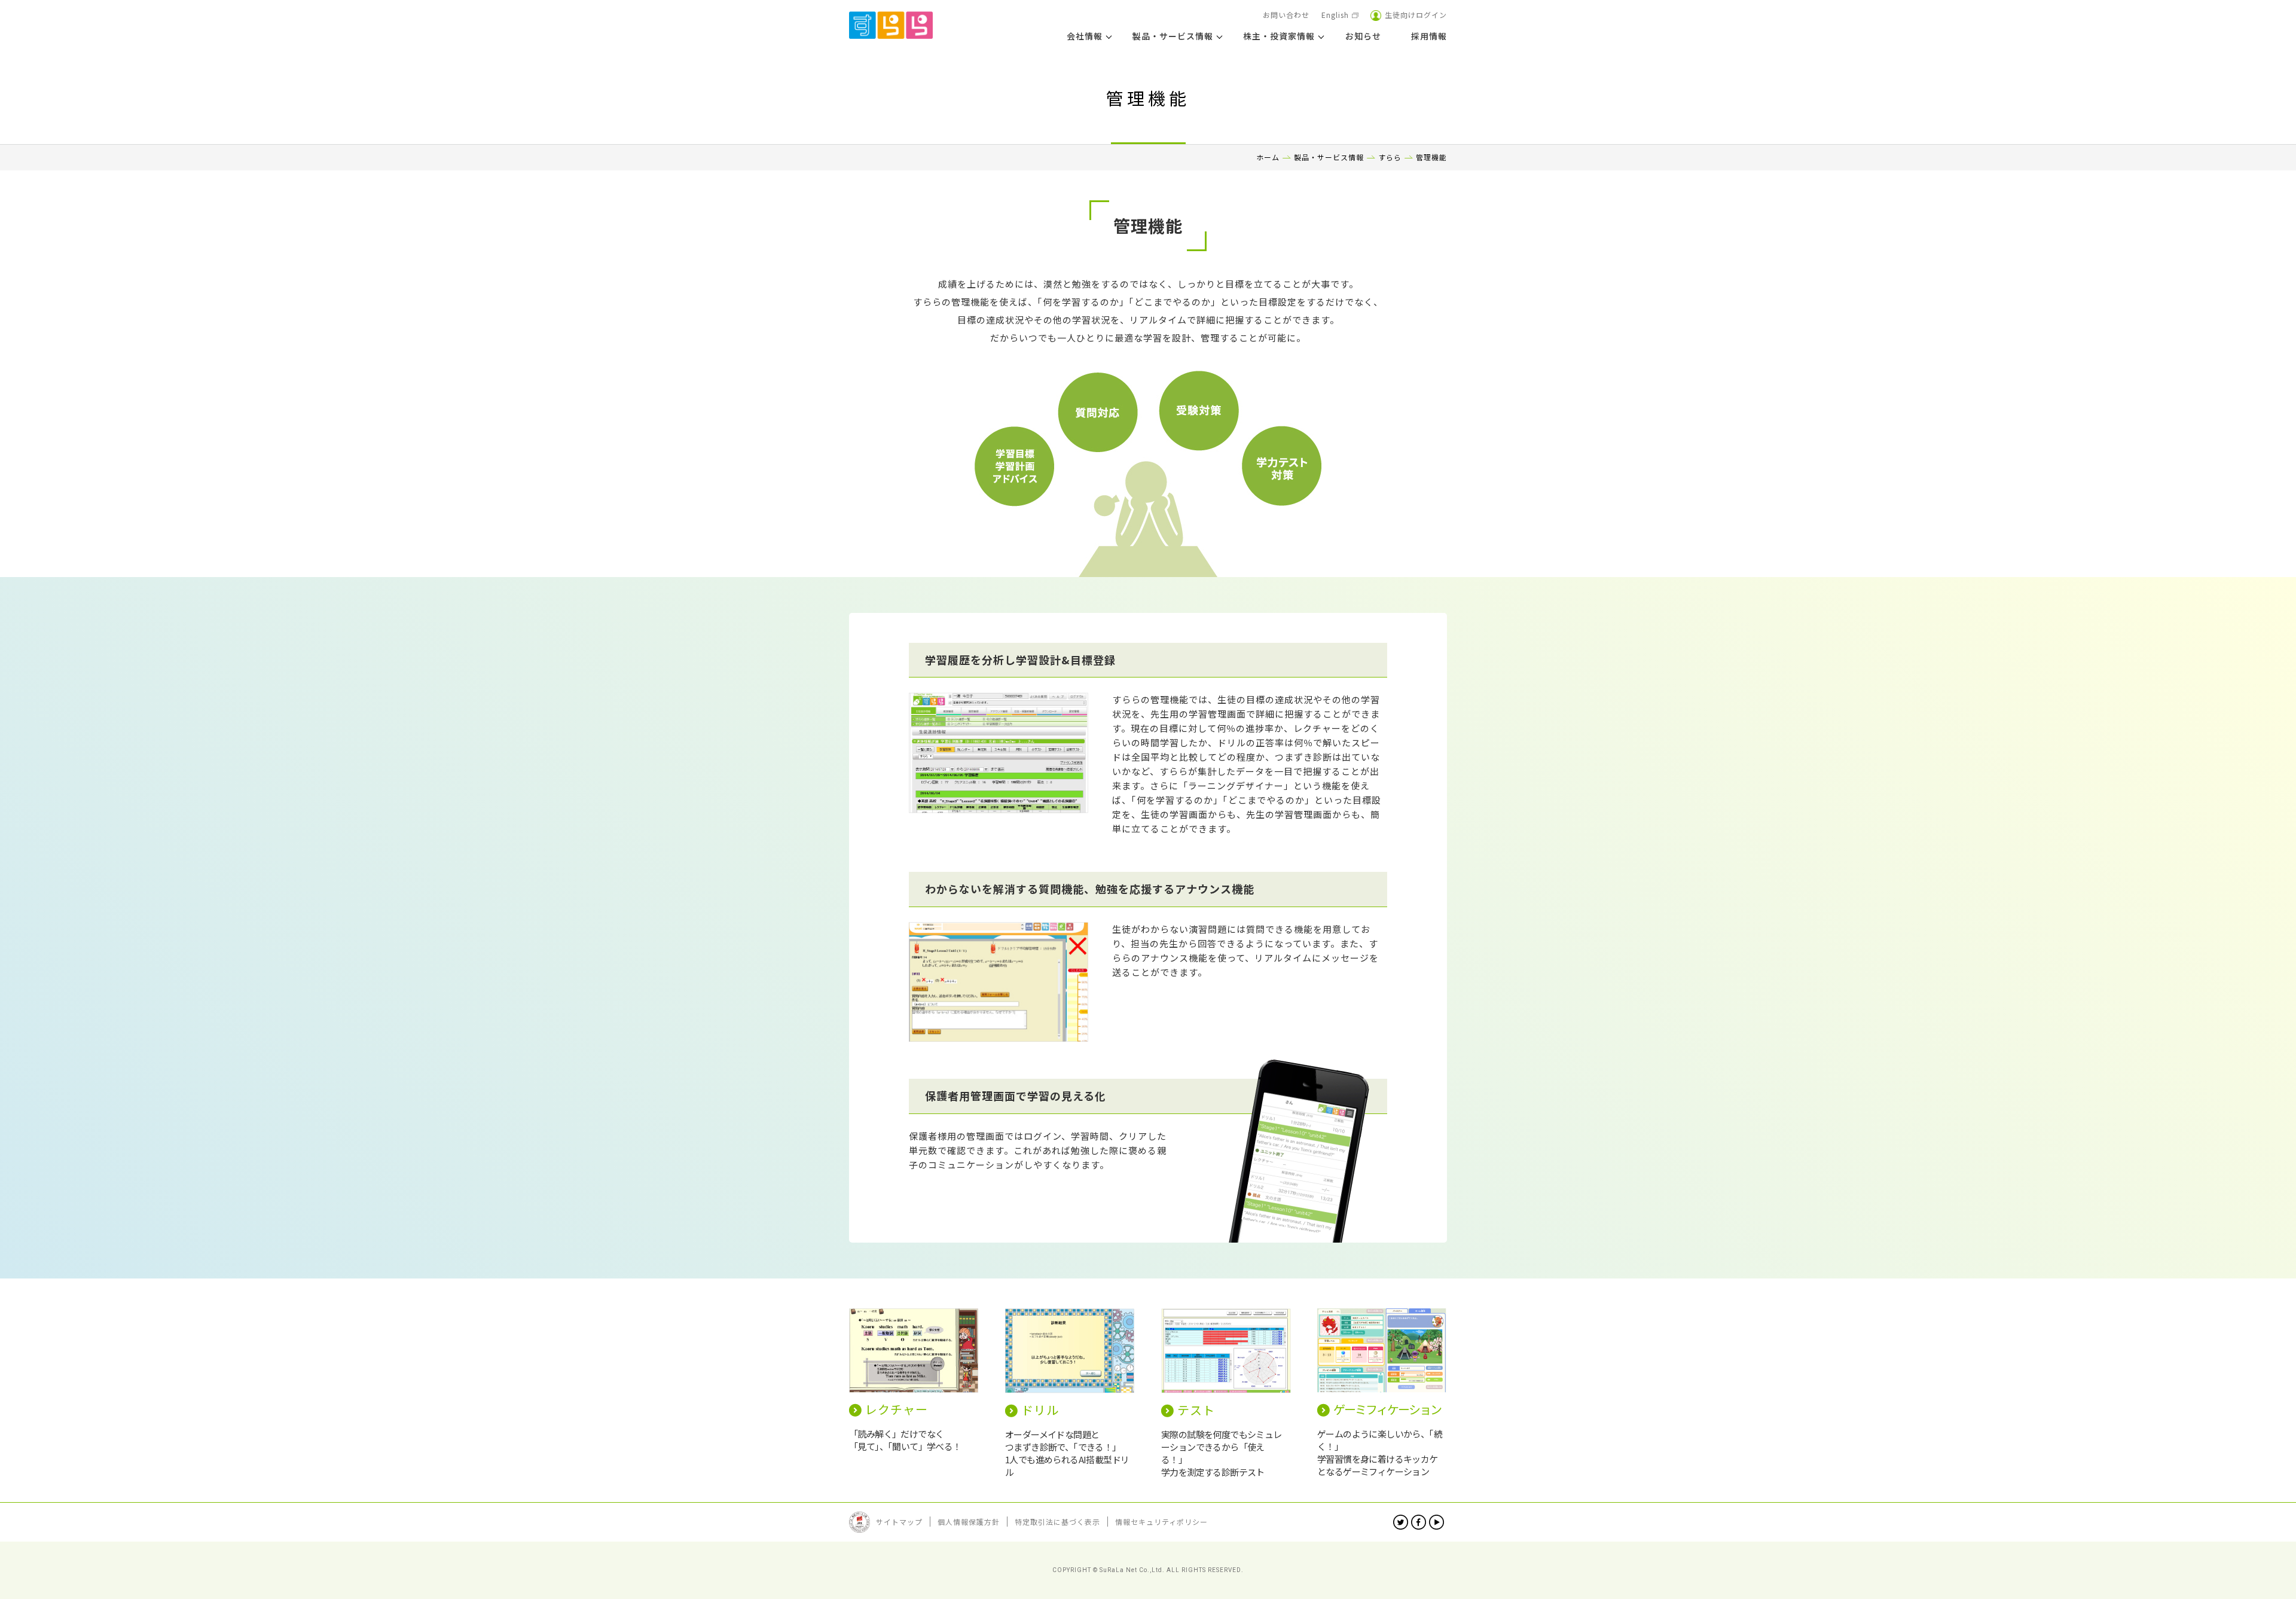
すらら (1390, 157)
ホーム (1268, 157)
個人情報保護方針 (969, 1522)
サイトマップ (899, 1522)
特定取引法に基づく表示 (1057, 1522)
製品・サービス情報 (1329, 157)
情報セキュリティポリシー (1161, 1522)
